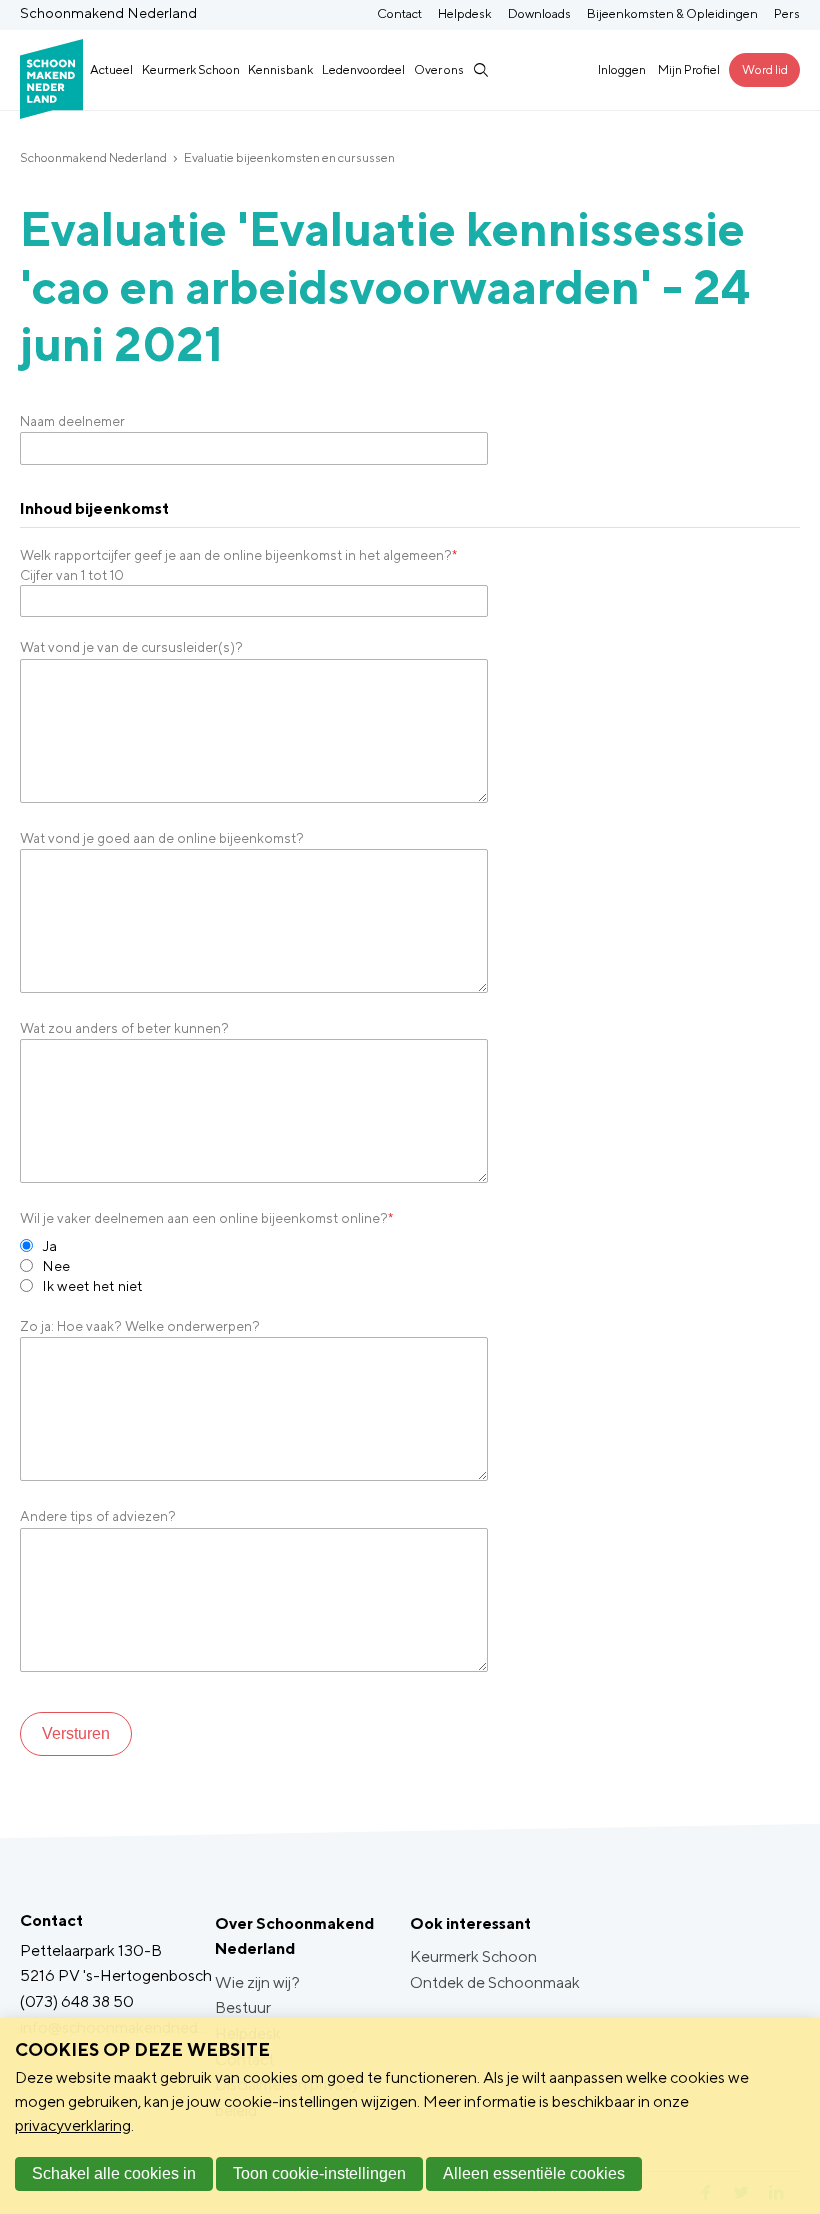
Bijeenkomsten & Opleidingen (672, 13)
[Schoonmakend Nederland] (51, 70)
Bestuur (243, 2007)
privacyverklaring (73, 2125)
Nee (56, 1265)
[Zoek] (480, 70)
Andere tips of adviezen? (98, 1516)
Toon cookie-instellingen (319, 2173)
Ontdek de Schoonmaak (495, 1982)
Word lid (765, 69)
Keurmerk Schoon (191, 69)
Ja (49, 1245)
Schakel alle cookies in (114, 2173)
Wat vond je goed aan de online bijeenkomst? (162, 838)
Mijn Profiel (689, 69)
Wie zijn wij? (257, 1982)
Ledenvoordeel (363, 69)
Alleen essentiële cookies (534, 2173)
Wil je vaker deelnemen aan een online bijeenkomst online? (206, 1218)
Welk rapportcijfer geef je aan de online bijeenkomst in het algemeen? (238, 555)
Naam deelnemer (72, 421)
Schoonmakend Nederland (93, 157)
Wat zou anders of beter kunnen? (124, 1028)
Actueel (111, 69)
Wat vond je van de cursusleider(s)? (131, 647)
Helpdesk (465, 13)
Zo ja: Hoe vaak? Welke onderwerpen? (140, 1326)
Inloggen (622, 69)
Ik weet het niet (92, 1285)
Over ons (439, 69)
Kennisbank (280, 69)
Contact (399, 13)
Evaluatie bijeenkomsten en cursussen (289, 157)
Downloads (539, 13)
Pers (787, 13)
